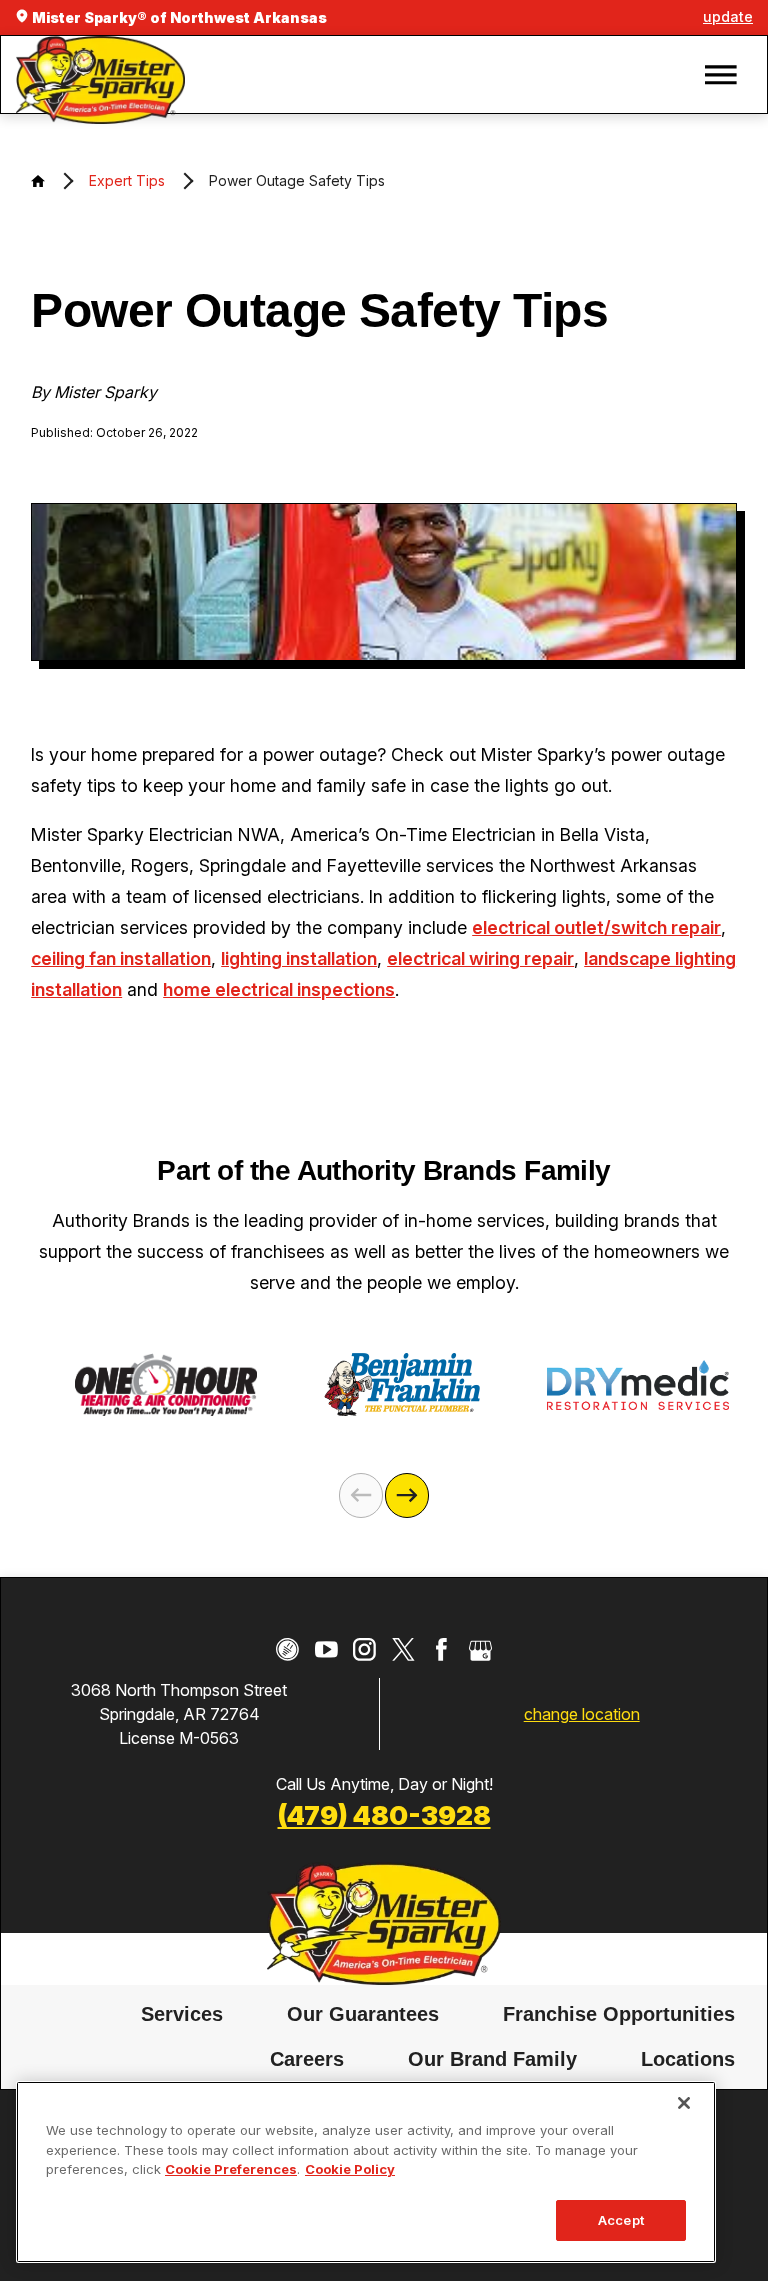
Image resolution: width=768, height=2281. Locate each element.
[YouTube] (326, 1649)
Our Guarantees (363, 2014)
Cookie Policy (350, 2169)
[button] (721, 75)
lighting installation (299, 958)
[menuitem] (182, 2014)
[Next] (407, 1495)
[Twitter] (403, 1649)
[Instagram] (364, 1649)
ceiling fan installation (121, 958)
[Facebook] (441, 1649)
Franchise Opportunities (619, 2014)
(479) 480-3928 (384, 1815)
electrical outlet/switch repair (596, 927)
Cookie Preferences (231, 2169)
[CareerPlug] (287, 1649)
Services (182, 2014)
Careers (307, 2059)
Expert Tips (127, 180)
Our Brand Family (492, 2059)
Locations (688, 2059)
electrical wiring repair (480, 958)
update (728, 16)
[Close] (684, 2103)
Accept (621, 2220)
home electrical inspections (279, 989)
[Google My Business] (480, 1649)
